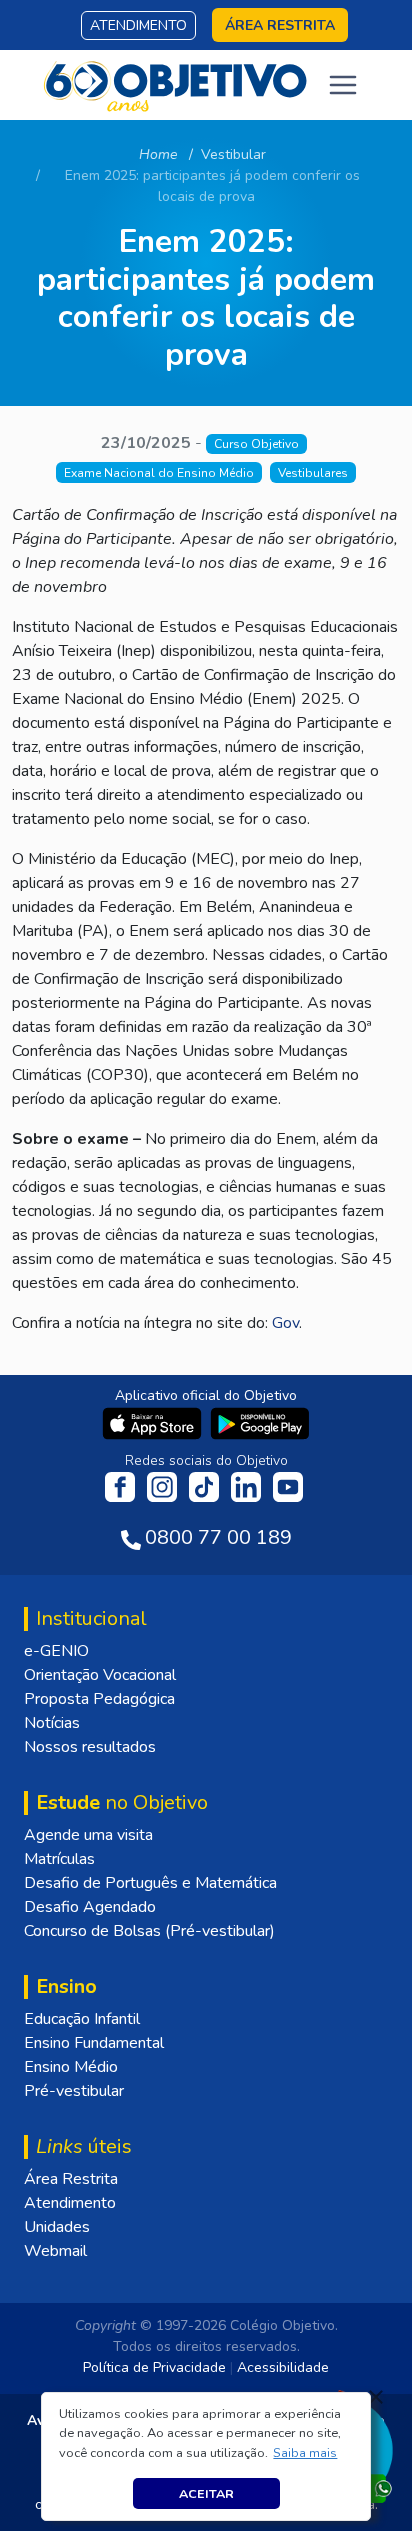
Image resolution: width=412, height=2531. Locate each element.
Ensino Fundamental (94, 2043)
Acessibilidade (283, 2367)
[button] (305, 2453)
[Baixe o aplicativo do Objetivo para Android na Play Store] (260, 1422)
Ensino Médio (71, 2067)
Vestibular (233, 154)
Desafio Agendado (90, 1907)
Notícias (52, 1723)
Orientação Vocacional (100, 1675)
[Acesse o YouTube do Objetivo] (288, 1486)
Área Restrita (71, 2179)
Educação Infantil (82, 2019)
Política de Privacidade (154, 2367)
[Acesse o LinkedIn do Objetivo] (248, 1486)
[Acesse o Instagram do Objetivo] (164, 1486)
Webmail (55, 2251)
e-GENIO (56, 1651)
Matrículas (59, 1859)
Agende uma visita (88, 1835)
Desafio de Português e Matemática (150, 1883)
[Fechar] (376, 2397)
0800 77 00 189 (218, 1537)
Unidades (57, 2227)
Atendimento (138, 25)
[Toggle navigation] (343, 85)
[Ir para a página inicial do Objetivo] (176, 84)
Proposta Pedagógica (99, 1699)
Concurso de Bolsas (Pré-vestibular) (149, 1931)
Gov (285, 1323)
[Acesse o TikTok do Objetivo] (206, 1486)
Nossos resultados (90, 1747)
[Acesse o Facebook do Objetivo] (124, 1486)
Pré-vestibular (74, 2091)
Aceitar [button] (206, 2493)
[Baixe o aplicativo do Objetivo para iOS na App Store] (154, 1422)
